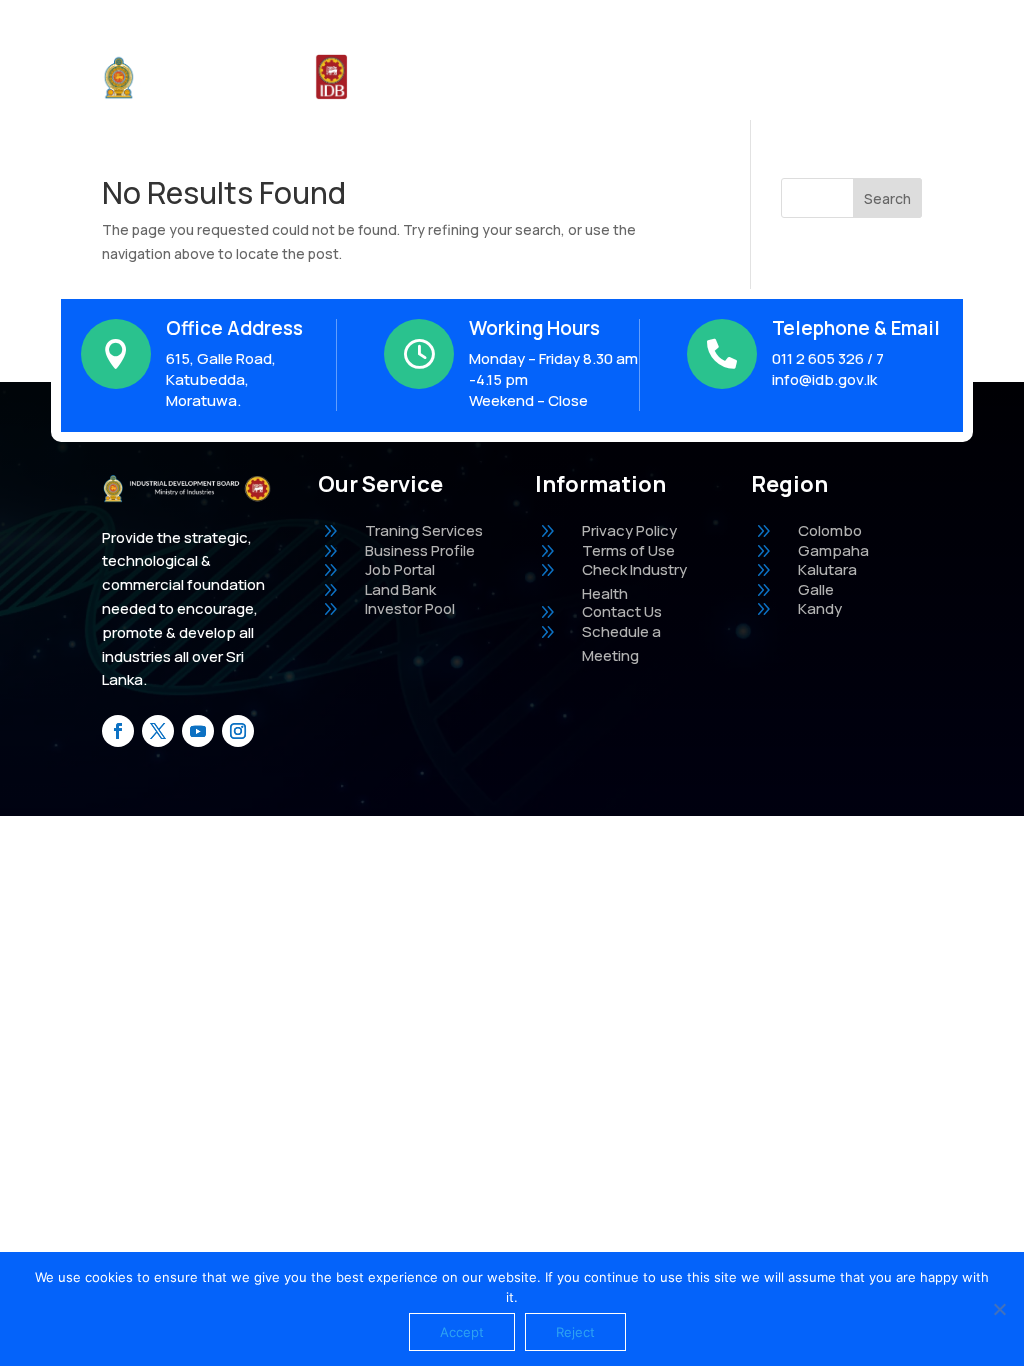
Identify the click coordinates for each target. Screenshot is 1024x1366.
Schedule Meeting (681, 76)
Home (409, 76)
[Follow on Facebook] (118, 731)
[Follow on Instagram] (238, 731)
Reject (575, 1332)
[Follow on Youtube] (198, 731)
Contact (791, 76)
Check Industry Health (524, 76)
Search (887, 198)
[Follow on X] (158, 731)
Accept (462, 1332)
